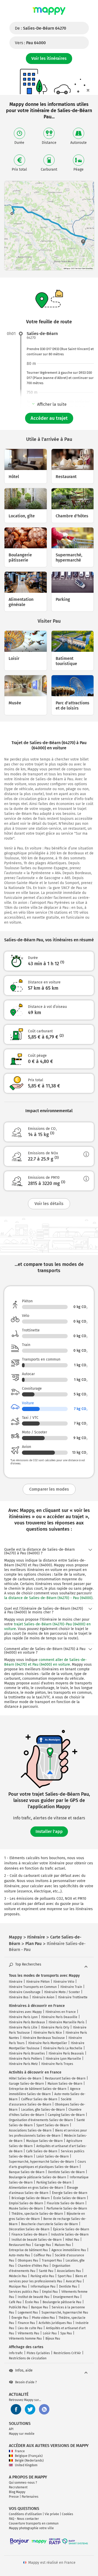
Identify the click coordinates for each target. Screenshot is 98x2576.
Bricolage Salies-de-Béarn (31, 2198)
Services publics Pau (24, 2292)
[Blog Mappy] (44, 2409)
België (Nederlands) (29, 2461)
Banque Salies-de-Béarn (27, 2172)
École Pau (32, 2302)
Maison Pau (63, 2245)
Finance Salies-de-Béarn (29, 2234)
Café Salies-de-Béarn (42, 2151)
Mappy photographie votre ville (31, 2528)
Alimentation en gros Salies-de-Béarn (36, 2188)
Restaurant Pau (20, 2245)
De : (41, 28)
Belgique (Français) (29, 2456)
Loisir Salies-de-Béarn (53, 2156)
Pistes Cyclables (38, 2353)
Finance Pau (26, 2323)
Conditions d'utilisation (25, 2514)
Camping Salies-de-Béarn (66, 2115)
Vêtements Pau (28, 2333)
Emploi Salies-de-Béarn (26, 2203)
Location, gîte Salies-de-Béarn (43, 2110)
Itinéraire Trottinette (73, 1997)
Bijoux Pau (53, 2339)
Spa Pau (66, 2333)
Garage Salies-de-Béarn (26, 2084)
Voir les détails (49, 1204)
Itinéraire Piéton (38, 1982)
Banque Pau (40, 2307)
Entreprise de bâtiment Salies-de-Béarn (38, 2089)
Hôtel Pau (72, 2240)
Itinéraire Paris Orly (55, 2027)
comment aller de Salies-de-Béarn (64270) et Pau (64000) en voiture (45, 1662)
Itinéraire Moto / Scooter (62, 1992)
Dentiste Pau (68, 2287)
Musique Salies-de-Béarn (44, 2141)
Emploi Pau (50, 2292)
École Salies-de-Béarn (70, 2198)
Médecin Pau (18, 2276)
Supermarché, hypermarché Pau (65, 2313)
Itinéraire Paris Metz (23, 2064)
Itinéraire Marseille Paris (67, 2022)
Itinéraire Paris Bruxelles (27, 2053)
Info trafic (16, 2353)
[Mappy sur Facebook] (16, 2409)
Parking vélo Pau (42, 2276)
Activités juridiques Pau (55, 2323)
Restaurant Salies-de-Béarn (65, 2078)
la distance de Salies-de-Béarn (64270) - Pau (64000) (48, 1598)
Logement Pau (28, 2313)
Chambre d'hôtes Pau (33, 2266)
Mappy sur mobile (22, 2434)
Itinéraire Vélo (64, 1982)
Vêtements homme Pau (25, 2339)
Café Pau (15, 2302)
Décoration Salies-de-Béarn (29, 2229)
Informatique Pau (43, 2287)
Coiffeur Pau (42, 2255)
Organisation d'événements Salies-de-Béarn (41, 2120)
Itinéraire (16, 1982)
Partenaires (30, 2497)
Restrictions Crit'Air (67, 2353)
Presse (14, 2497)
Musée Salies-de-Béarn (26, 2208)
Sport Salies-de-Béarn (53, 2125)
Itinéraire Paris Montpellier (48, 2043)
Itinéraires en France (61, 2012)
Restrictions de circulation (28, 2358)
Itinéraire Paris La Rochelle (63, 2048)
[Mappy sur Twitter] (30, 2409)
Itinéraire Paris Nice (48, 2033)
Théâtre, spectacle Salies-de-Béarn (37, 2214)
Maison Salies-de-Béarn (65, 2084)
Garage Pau (43, 2245)
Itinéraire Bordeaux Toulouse (44, 2038)
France (20, 2451)
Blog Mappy (17, 2492)
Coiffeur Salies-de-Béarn (39, 2099)
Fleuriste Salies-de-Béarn (65, 2203)
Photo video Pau (43, 2318)
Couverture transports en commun (34, 2523)
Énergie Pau (20, 2318)
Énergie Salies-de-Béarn (70, 2193)
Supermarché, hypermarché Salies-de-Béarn (41, 2162)
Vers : (30, 43)
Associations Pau (69, 2271)
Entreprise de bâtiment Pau (28, 2250)
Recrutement (18, 2487)
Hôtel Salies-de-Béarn (25, 2078)
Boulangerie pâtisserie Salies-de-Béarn (38, 2177)
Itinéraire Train (71, 1987)
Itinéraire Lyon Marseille (63, 2059)
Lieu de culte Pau (30, 2328)
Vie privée (52, 2514)
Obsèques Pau (28, 2261)
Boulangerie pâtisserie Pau (62, 2302)
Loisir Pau (50, 2333)
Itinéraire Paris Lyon (23, 2017)
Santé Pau (46, 2271)
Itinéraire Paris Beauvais (66, 2053)
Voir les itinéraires (49, 58)
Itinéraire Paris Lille (23, 2027)
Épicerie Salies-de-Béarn (71, 2229)
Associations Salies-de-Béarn (30, 2130)
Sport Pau (65, 2276)
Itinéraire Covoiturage (25, 1992)
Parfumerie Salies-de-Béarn (67, 2208)
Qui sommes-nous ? (23, 2483)
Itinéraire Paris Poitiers (25, 2059)
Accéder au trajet (49, 418)
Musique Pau (18, 2287)
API (11, 2429)
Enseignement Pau (66, 2297)
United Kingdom (26, 2465)
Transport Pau (52, 2261)
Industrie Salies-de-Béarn (70, 2234)
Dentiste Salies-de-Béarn (66, 2172)
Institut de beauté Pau (34, 2297)
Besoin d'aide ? (26, 2382)
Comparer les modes (49, 1489)
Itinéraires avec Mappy (25, 2012)
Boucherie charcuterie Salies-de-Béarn (50, 2224)
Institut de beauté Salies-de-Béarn (37, 2240)
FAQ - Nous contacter (24, 2519)
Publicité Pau (18, 2307)
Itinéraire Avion (43, 1997)
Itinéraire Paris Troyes (57, 2064)
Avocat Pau (74, 2281)
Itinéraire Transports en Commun (33, 1987)
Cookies (68, 2514)
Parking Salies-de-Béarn (54, 2182)
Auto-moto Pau (19, 2255)
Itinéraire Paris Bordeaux (27, 2022)
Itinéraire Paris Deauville (59, 2017)
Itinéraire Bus (19, 1997)
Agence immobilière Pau (69, 2250)
